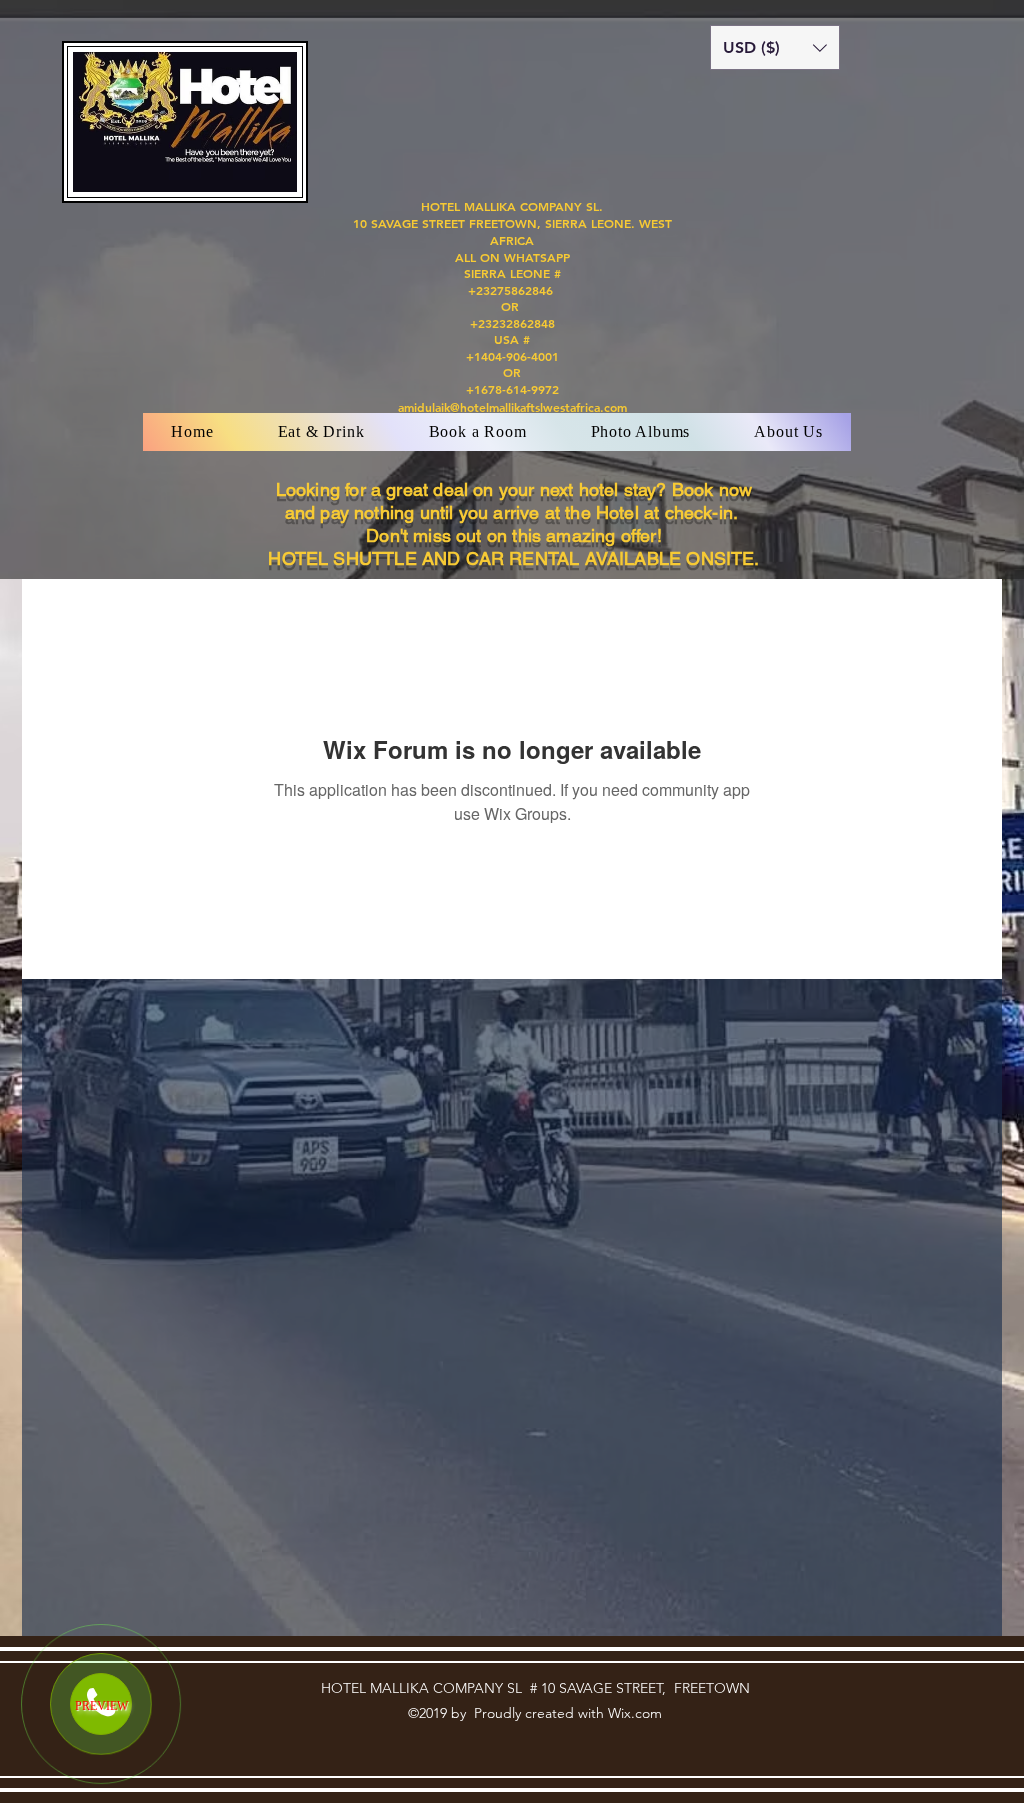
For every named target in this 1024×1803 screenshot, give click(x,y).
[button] (775, 47)
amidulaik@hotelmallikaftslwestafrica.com (512, 407)
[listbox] (775, 47)
